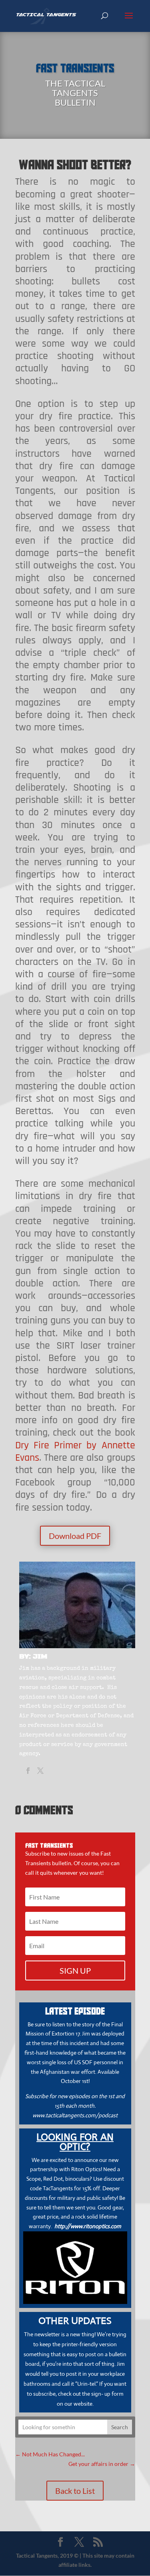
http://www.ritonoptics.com (88, 2226)
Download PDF (75, 1536)
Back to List (75, 2491)
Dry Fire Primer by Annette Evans (75, 1452)
